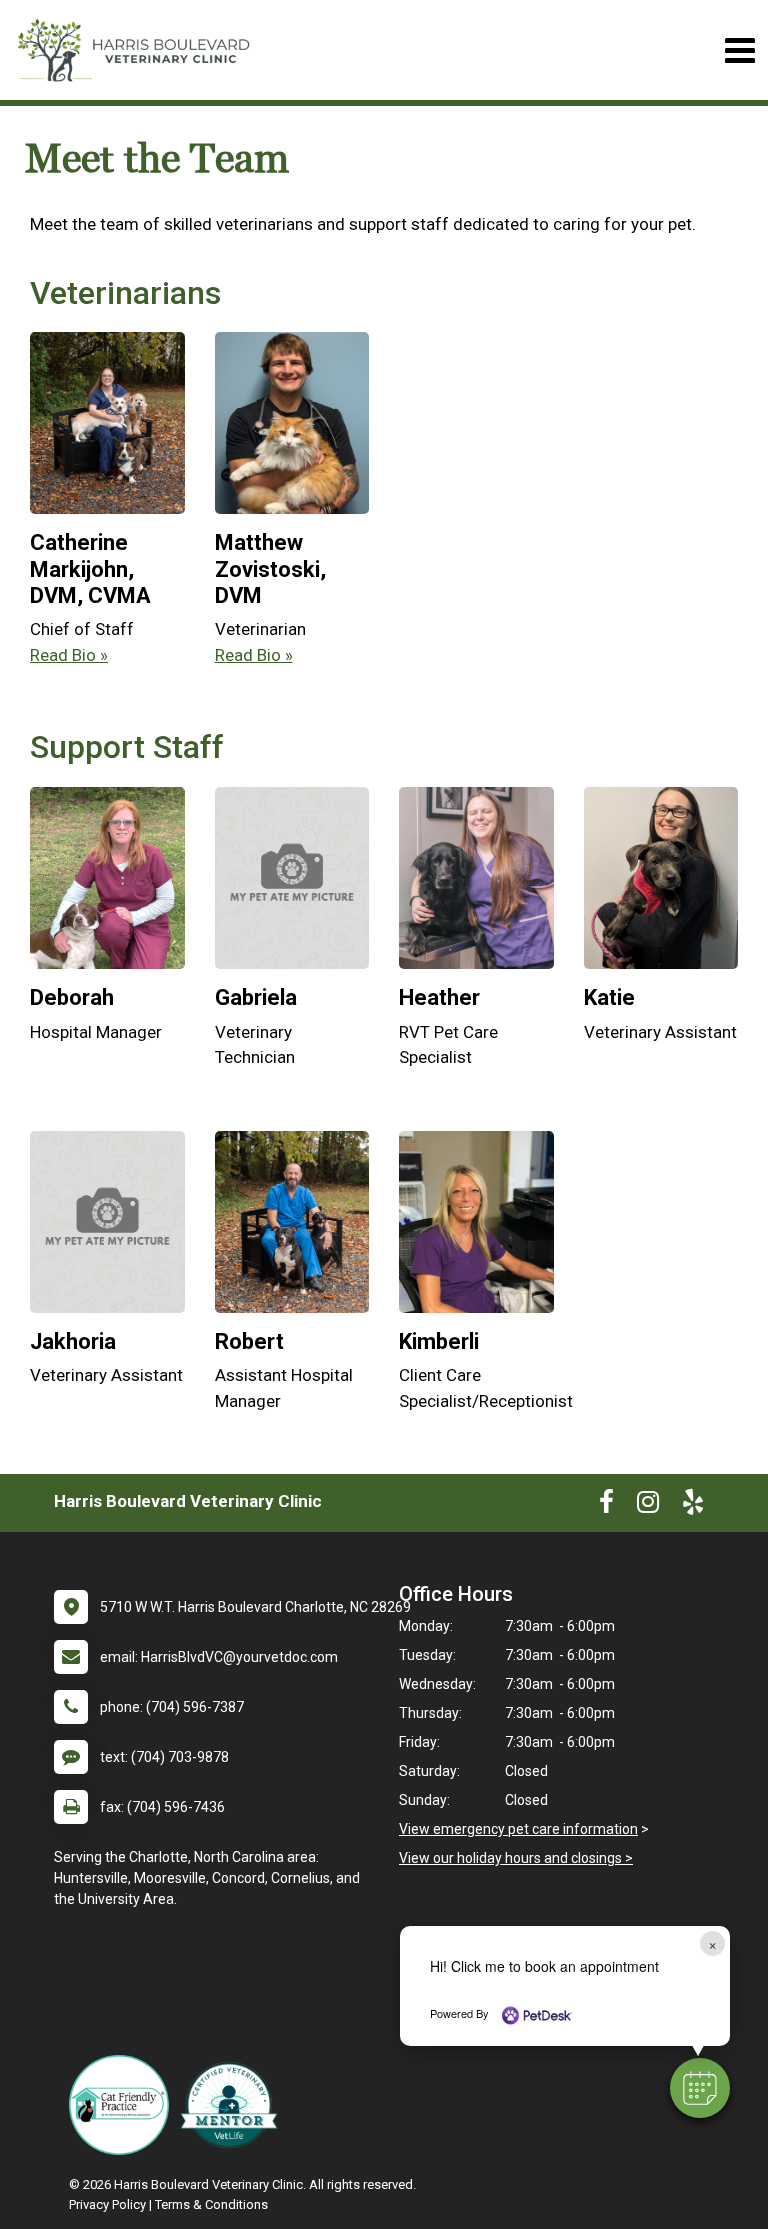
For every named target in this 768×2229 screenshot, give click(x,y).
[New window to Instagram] (648, 1506)
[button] (700, 2088)
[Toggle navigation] (739, 50)
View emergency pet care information (518, 1829)
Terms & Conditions (211, 2204)
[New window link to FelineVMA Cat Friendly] (124, 2105)
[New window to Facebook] (606, 1506)
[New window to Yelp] (693, 1506)
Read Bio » (69, 655)
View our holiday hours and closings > (516, 1858)
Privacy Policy (107, 2204)
